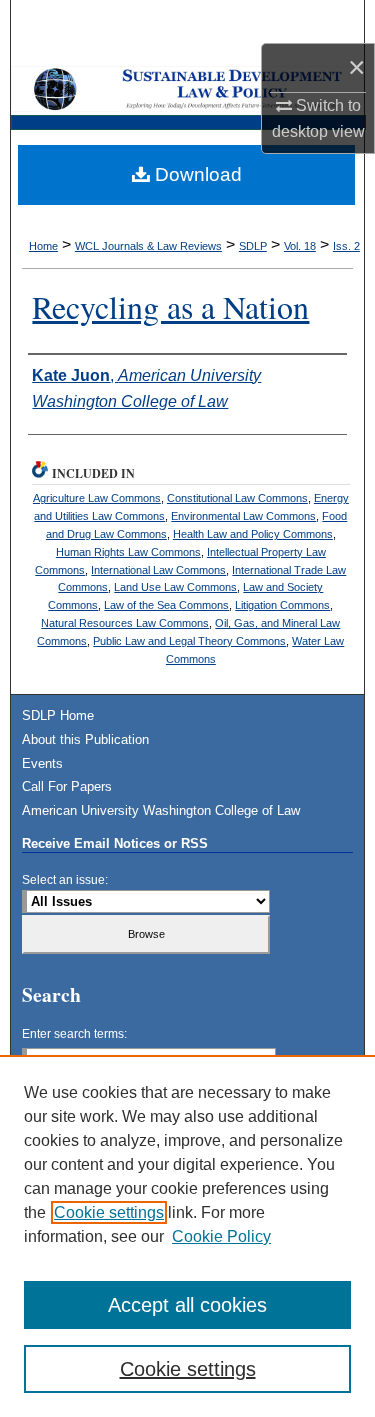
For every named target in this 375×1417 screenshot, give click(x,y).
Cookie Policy (221, 1236)
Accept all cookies (187, 1305)
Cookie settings (109, 1212)
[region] (187, 1236)
